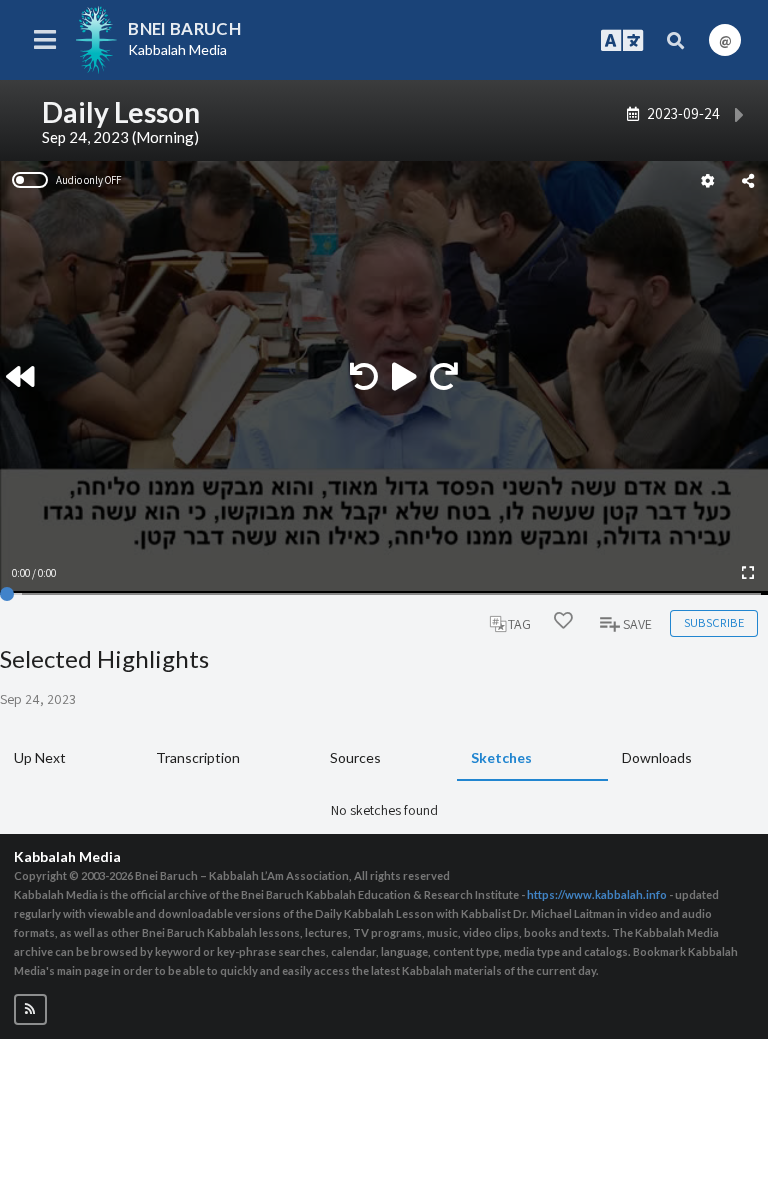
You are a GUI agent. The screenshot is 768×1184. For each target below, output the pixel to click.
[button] (30, 1009)
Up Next (40, 757)
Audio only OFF (88, 180)
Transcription (198, 757)
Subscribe (714, 622)
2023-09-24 (683, 113)
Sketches (501, 757)
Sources (355, 757)
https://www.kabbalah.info (597, 894)
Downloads (657, 757)
